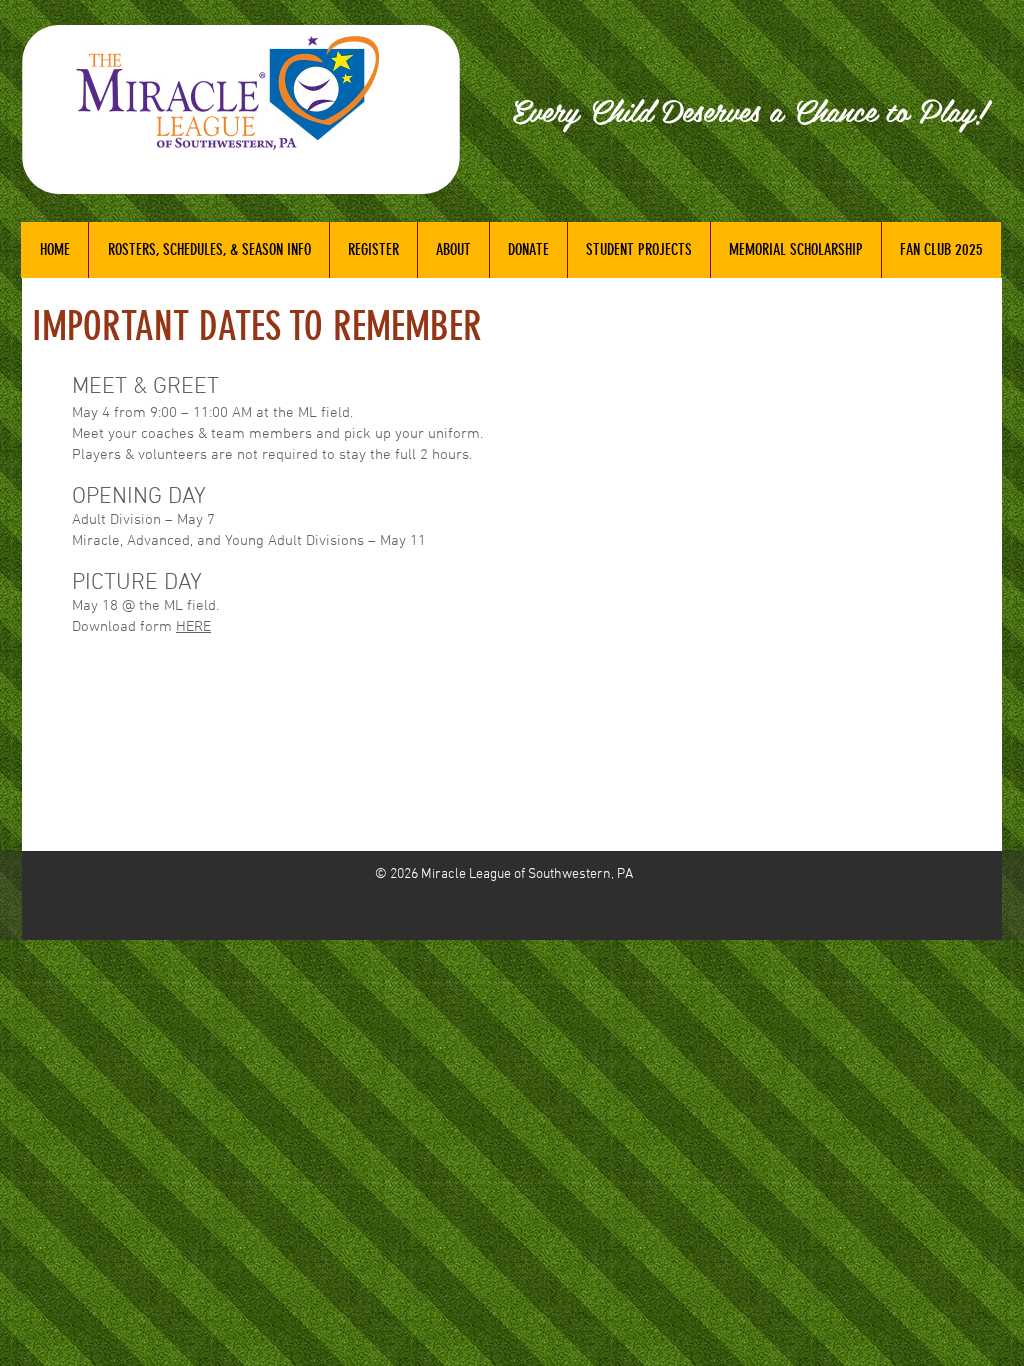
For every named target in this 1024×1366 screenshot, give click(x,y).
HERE (193, 627)
